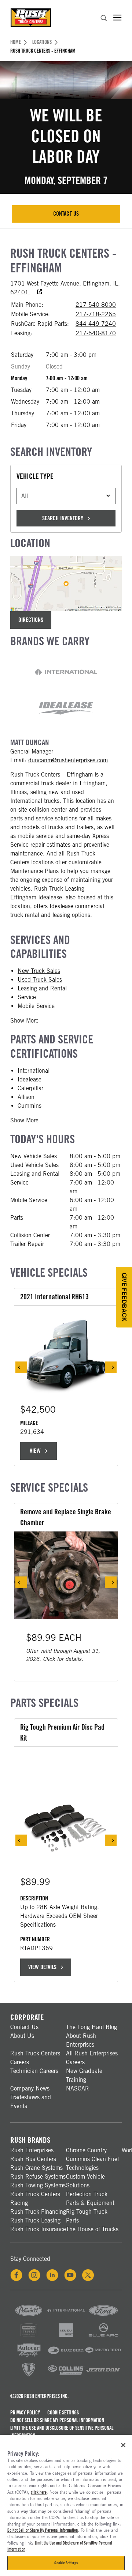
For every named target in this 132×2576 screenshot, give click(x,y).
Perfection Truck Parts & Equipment (90, 2199)
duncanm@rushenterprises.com (68, 760)
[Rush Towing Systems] (103, 2376)
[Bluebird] (66, 2356)
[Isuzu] (66, 2337)
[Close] (123, 2445)
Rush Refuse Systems (38, 2177)
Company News (30, 2088)
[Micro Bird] (103, 2356)
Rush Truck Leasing (35, 2220)
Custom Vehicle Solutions (85, 2181)
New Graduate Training (84, 2075)
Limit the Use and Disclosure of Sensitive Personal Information (62, 2432)
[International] (66, 2317)
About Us (22, 2036)
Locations (42, 42)
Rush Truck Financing (38, 2212)
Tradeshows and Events (31, 2102)
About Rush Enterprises (81, 2040)
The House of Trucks (92, 2229)
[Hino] (29, 2337)
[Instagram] (34, 2275)
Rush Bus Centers (33, 2159)
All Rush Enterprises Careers (92, 2058)
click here (39, 2492)
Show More (24, 1021)
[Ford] (103, 2317)
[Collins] (66, 2376)
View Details (42, 1967)
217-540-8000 (96, 305)
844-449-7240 (96, 324)
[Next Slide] (111, 1367)
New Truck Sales (39, 971)
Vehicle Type (35, 476)
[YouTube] (70, 2275)
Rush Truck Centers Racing (35, 2199)
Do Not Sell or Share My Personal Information (57, 2420)
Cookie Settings (63, 2413)
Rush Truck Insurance (38, 2229)
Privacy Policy (25, 2413)
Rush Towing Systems (38, 2185)
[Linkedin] (52, 2275)
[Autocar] (29, 2356)
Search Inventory (63, 518)
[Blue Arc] (103, 2337)
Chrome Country (86, 2150)
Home (16, 42)
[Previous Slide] (21, 1367)
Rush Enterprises (32, 2150)
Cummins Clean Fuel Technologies (92, 2163)
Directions (31, 620)
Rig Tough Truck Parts (87, 2216)
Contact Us (72, 216)
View (39, 1453)
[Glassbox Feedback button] (124, 1297)
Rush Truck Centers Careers (35, 2058)
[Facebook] (16, 2275)
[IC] (29, 2376)
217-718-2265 (96, 314)
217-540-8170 (96, 333)
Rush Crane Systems (36, 2168)
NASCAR (78, 2088)
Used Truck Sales (40, 980)
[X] (88, 2275)
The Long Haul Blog (91, 2027)
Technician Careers (34, 2071)
